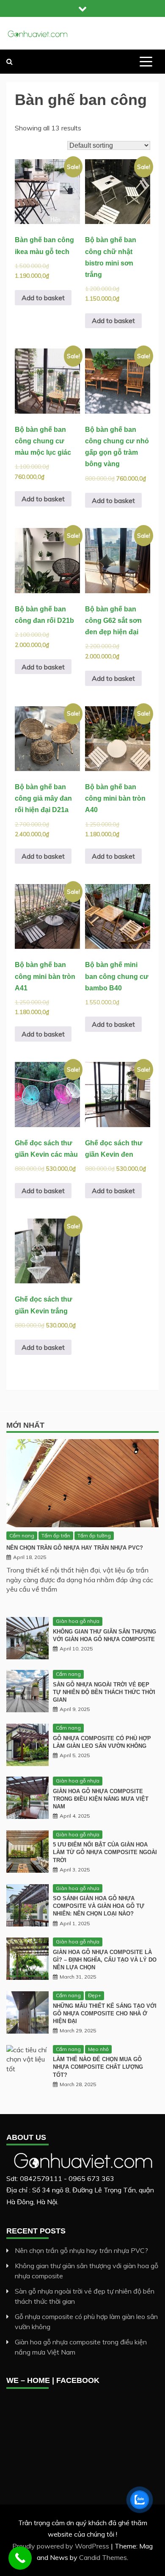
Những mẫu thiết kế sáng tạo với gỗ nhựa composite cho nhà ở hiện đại (105, 2014)
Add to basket (43, 298)
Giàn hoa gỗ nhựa (78, 1621)
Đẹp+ (95, 1995)
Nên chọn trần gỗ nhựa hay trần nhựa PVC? (75, 1548)
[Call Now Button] (20, 2558)
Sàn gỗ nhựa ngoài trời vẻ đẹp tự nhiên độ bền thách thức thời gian (104, 1692)
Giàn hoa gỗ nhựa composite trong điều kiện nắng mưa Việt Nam (101, 1799)
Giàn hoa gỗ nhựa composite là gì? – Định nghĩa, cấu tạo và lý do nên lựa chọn (105, 1960)
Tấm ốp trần (56, 1535)
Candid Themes (103, 2557)
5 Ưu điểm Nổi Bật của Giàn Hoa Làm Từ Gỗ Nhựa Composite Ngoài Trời (105, 1852)
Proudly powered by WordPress (62, 2546)
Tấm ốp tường (94, 1535)
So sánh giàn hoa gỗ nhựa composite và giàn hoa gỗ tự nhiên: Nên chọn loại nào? (99, 1906)
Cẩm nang (22, 1535)
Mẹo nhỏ (98, 2049)
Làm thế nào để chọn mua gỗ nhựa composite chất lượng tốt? (98, 2067)
